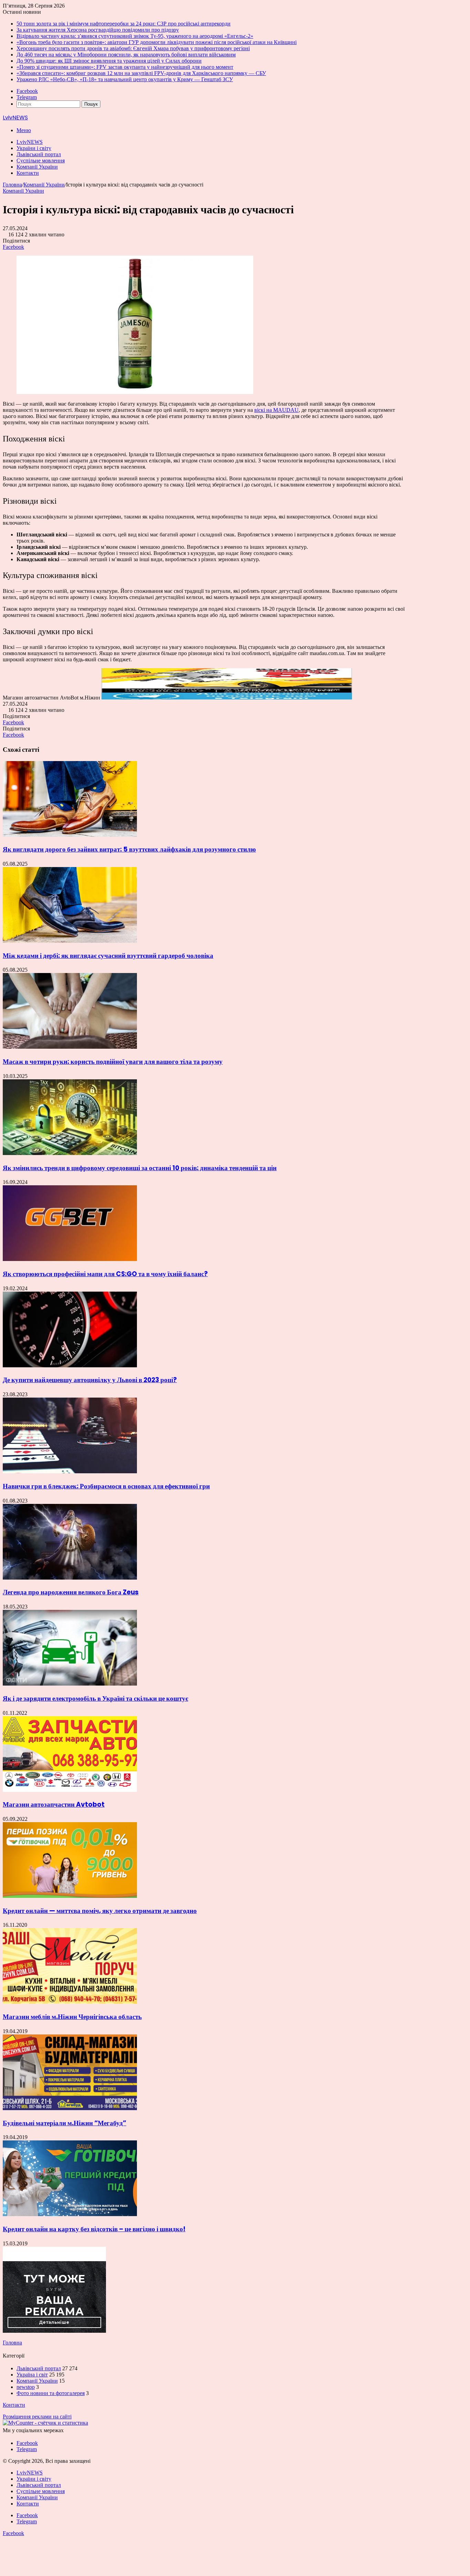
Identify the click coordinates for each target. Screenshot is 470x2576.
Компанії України (37, 167)
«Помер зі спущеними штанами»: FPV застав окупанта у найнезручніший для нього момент (125, 67)
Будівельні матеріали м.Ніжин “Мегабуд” (65, 2123)
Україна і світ (32, 2375)
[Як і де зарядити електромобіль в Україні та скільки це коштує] (70, 1684)
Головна (12, 185)
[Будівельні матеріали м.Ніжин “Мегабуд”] (70, 2108)
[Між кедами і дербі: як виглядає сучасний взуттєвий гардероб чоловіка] (70, 941)
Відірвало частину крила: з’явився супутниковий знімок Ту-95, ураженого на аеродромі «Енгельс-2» (135, 36)
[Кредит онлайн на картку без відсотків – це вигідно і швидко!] (70, 2214)
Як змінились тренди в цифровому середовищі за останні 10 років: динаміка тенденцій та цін (140, 1168)
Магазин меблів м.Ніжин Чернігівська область (72, 2017)
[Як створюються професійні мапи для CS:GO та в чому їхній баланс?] (70, 1259)
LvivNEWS (30, 142)
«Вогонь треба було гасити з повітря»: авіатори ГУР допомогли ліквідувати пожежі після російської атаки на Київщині (157, 42)
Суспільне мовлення (41, 161)
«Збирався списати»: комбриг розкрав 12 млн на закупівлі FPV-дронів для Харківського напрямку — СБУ (141, 73)
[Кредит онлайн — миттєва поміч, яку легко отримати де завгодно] (70, 1896)
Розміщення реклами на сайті (37, 2417)
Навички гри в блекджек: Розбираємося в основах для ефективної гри (106, 1486)
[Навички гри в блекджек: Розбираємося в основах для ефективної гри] (70, 1471)
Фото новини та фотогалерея (51, 2393)
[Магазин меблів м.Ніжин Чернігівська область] (70, 2002)
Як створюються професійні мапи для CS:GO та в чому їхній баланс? (105, 1274)
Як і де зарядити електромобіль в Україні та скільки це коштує (95, 1698)
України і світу (34, 148)
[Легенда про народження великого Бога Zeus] (70, 1578)
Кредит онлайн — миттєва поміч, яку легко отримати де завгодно (100, 1911)
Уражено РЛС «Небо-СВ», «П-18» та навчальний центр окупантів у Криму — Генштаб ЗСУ (125, 79)
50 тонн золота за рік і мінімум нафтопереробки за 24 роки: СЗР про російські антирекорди (124, 24)
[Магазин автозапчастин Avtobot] (70, 1790)
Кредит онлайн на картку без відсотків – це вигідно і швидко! (94, 2229)
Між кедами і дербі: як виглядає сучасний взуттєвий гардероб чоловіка (108, 956)
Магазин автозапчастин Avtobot (54, 1804)
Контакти (28, 173)
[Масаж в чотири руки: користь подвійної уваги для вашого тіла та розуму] (70, 1047)
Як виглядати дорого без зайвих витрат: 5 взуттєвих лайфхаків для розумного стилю (129, 849)
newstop (26, 2387)
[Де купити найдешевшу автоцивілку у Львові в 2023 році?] (70, 1365)
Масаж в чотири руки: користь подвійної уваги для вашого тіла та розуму (113, 1062)
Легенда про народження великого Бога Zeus (71, 1592)
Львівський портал (39, 154)
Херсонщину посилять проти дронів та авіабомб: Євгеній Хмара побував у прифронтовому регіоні (133, 48)
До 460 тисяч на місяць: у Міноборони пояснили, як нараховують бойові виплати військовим (126, 55)
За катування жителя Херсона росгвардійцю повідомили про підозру (98, 30)
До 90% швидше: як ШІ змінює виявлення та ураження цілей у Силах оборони (109, 61)
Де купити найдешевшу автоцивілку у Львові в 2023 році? (90, 1380)
